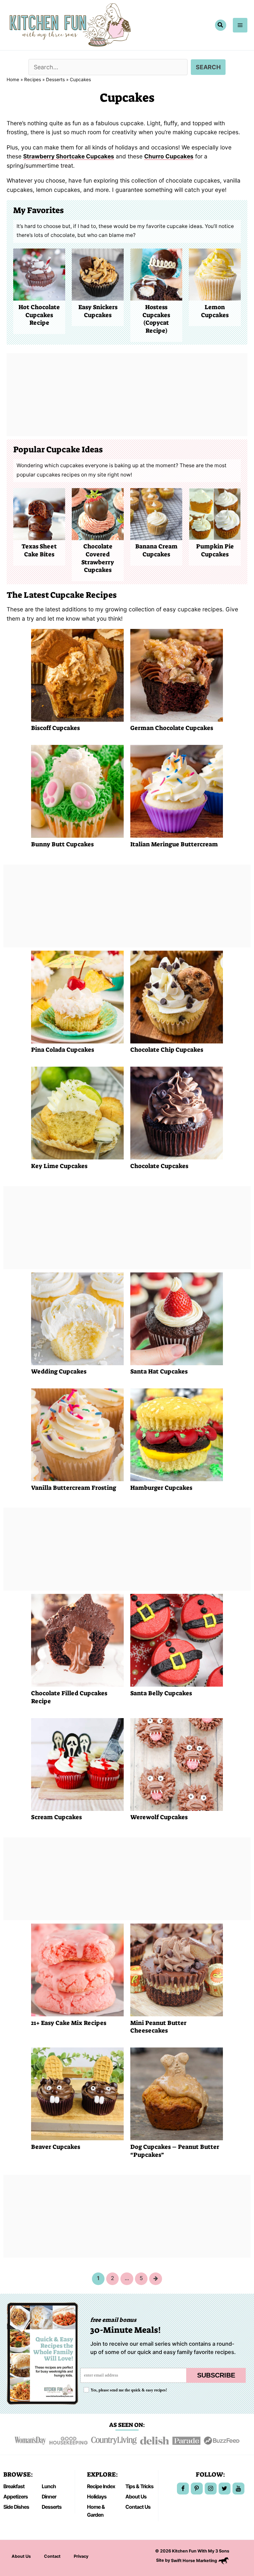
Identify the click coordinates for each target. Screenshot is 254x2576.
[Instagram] (211, 2489)
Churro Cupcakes (169, 156)
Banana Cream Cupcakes (156, 550)
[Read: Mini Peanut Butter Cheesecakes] (177, 1969)
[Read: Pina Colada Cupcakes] (77, 996)
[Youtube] (238, 2489)
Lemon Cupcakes (215, 311)
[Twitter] (225, 2489)
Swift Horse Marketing (194, 2561)
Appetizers (16, 2497)
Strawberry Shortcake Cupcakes (69, 156)
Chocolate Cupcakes (159, 1166)
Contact (52, 2556)
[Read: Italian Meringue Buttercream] (177, 791)
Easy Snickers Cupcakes (98, 311)
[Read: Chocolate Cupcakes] (177, 1113)
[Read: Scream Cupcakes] (77, 1764)
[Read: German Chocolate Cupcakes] (177, 674)
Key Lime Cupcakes (59, 1166)
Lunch (49, 2486)
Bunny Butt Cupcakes (62, 844)
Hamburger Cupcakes (161, 1488)
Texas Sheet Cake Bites (39, 550)
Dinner (49, 2497)
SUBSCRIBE (216, 2375)
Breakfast (14, 2486)
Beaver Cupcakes (56, 2147)
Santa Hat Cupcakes (159, 1372)
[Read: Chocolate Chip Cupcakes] (177, 996)
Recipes (33, 80)
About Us (136, 2497)
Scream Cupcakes (56, 1817)
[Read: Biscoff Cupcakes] (77, 674)
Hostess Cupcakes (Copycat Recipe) (156, 319)
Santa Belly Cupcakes (161, 1693)
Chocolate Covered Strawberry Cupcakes (98, 558)
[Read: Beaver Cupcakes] (77, 2093)
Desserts (55, 80)
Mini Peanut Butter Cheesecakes (158, 2027)
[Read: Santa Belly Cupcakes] (177, 1640)
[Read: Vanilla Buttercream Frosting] (77, 1434)
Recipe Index (101, 2486)
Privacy (81, 2556)
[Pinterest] (197, 2489)
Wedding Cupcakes (59, 1372)
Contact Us (138, 2507)
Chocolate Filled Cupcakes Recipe (69, 1697)
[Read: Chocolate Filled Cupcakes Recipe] (77, 1640)
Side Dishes (16, 2507)
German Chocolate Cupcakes (172, 728)
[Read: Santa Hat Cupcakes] (177, 1318)
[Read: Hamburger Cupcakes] (177, 1434)
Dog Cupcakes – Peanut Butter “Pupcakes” (175, 2151)
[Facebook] (183, 2489)
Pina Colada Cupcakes (63, 1050)
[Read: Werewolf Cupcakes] (177, 1764)
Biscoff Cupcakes (55, 728)
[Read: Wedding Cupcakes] (77, 1318)
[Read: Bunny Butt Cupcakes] (77, 791)
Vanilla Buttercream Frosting (74, 1488)
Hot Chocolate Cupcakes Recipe (39, 315)
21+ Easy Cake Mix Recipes (69, 2023)
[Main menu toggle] (240, 25)
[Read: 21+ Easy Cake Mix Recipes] (77, 1969)
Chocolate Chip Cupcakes (167, 1050)
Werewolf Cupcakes (159, 1817)
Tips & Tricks (139, 2486)
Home (13, 80)
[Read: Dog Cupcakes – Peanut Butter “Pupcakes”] (177, 2093)
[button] (221, 25)
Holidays (97, 2497)
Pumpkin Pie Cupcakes (215, 550)
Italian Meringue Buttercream (174, 844)
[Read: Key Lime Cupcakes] (77, 1113)
